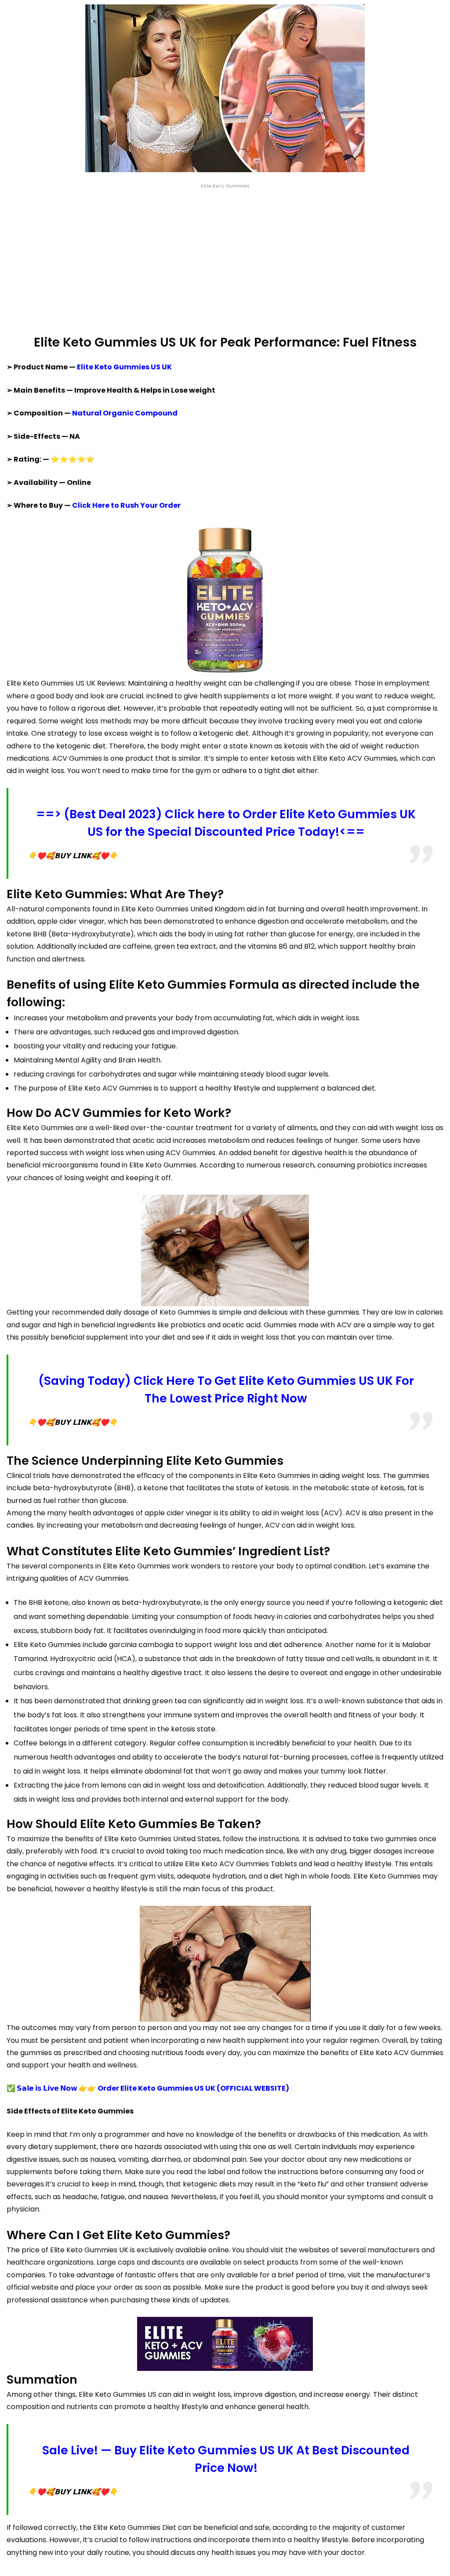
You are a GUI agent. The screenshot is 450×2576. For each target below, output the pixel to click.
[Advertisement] (225, 262)
